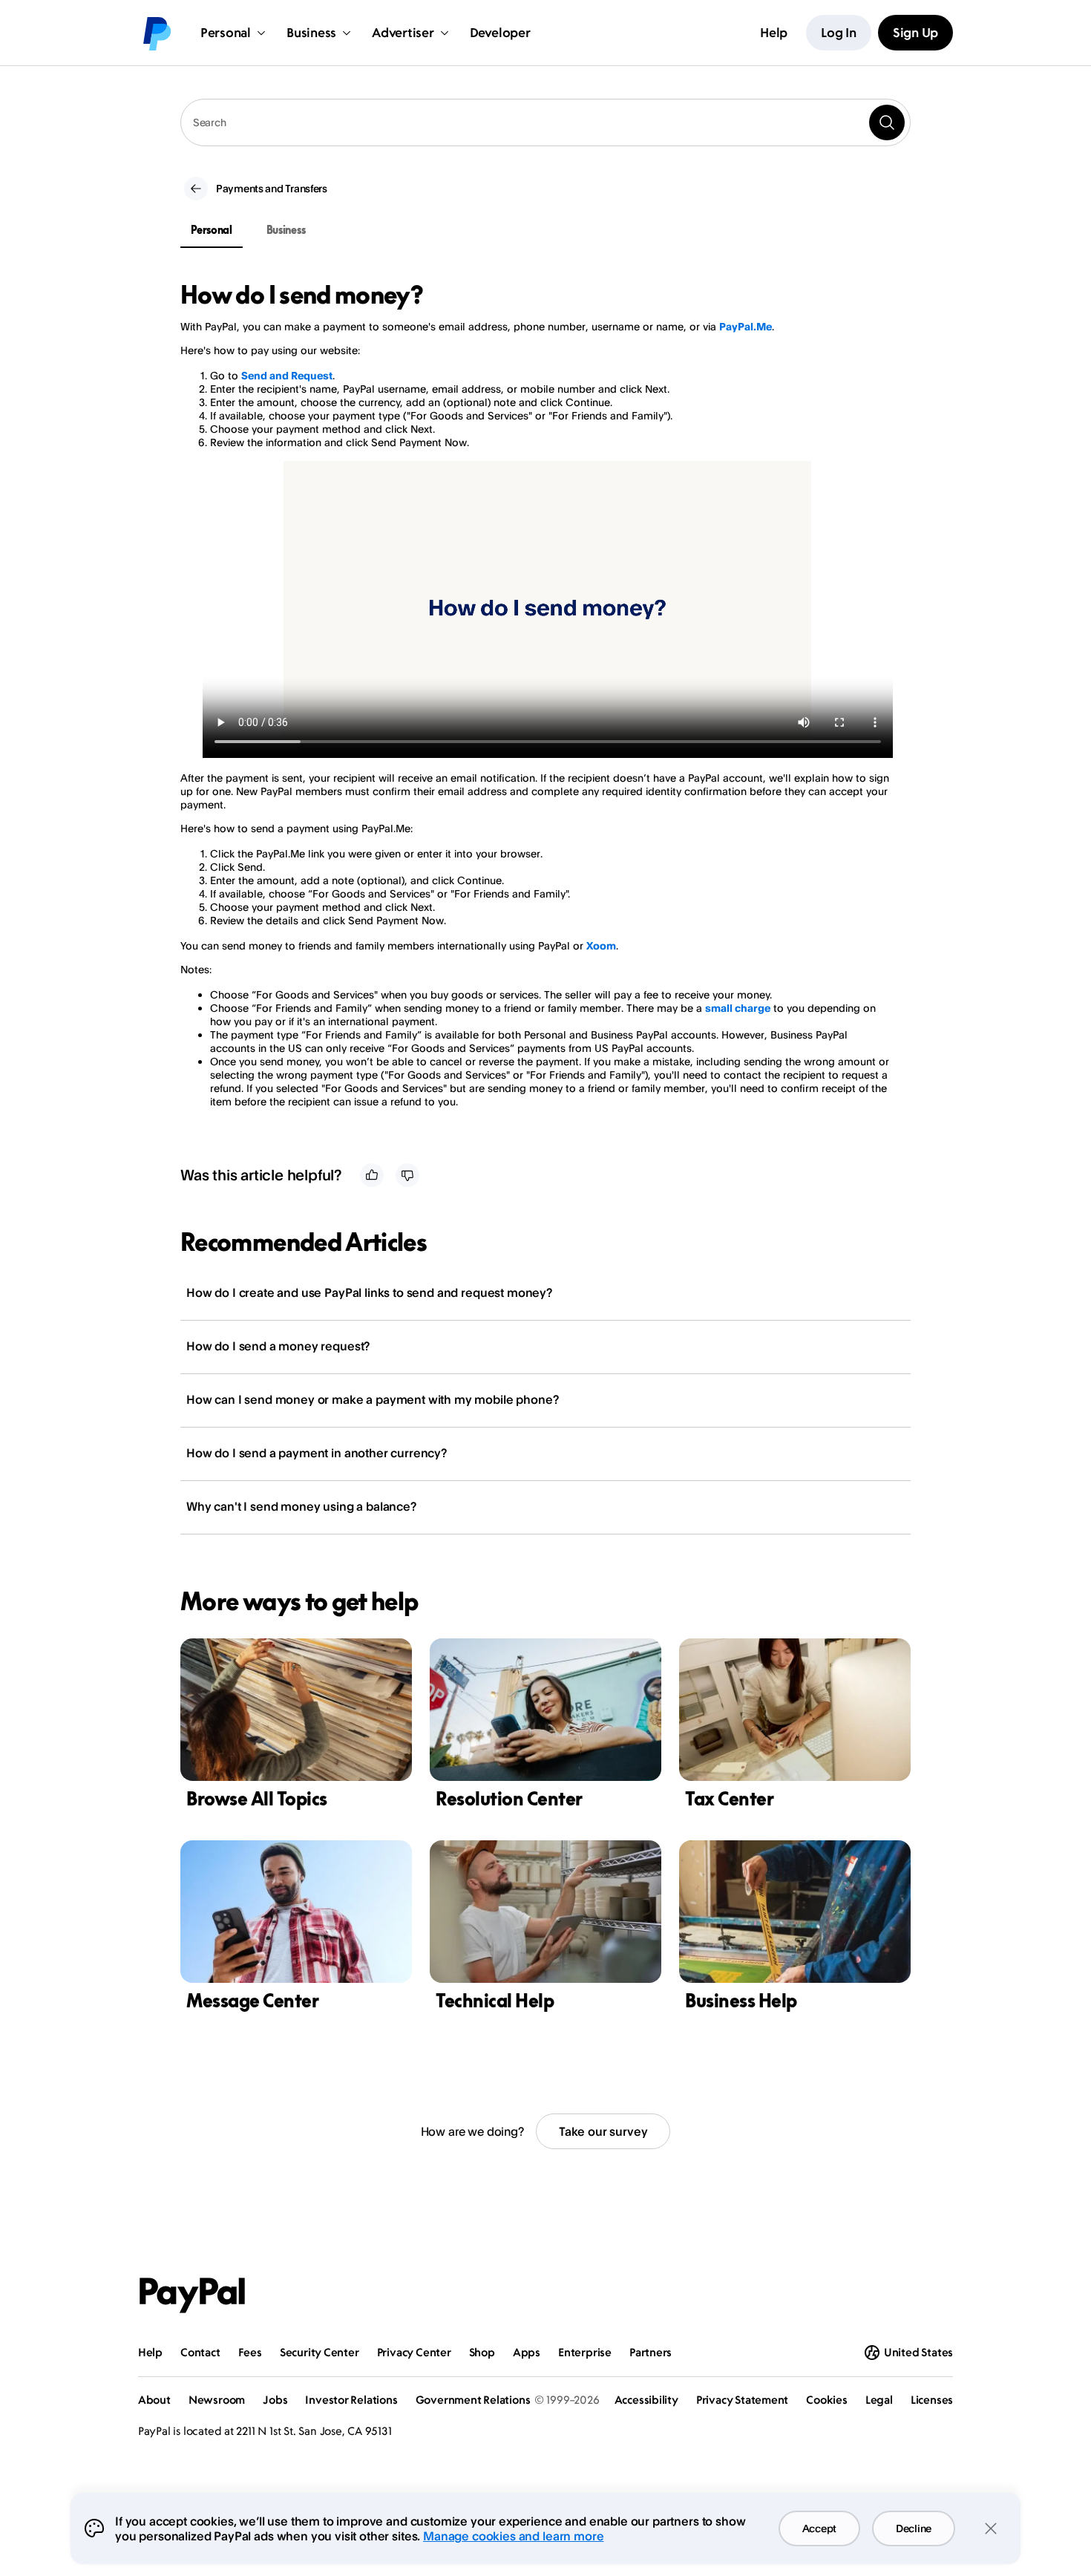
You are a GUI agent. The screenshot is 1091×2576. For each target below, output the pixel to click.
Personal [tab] (212, 230)
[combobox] (545, 122)
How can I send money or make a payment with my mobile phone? (372, 1399)
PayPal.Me (746, 326)
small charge (738, 1008)
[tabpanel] (537, 707)
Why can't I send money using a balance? (301, 1506)
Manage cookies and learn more (513, 2536)
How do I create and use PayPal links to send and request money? (369, 1292)
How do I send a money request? (278, 1346)
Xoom (601, 945)
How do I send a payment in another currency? (317, 1453)
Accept (819, 2528)
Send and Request (287, 375)
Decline (914, 2528)
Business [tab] (286, 230)
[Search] (887, 122)
